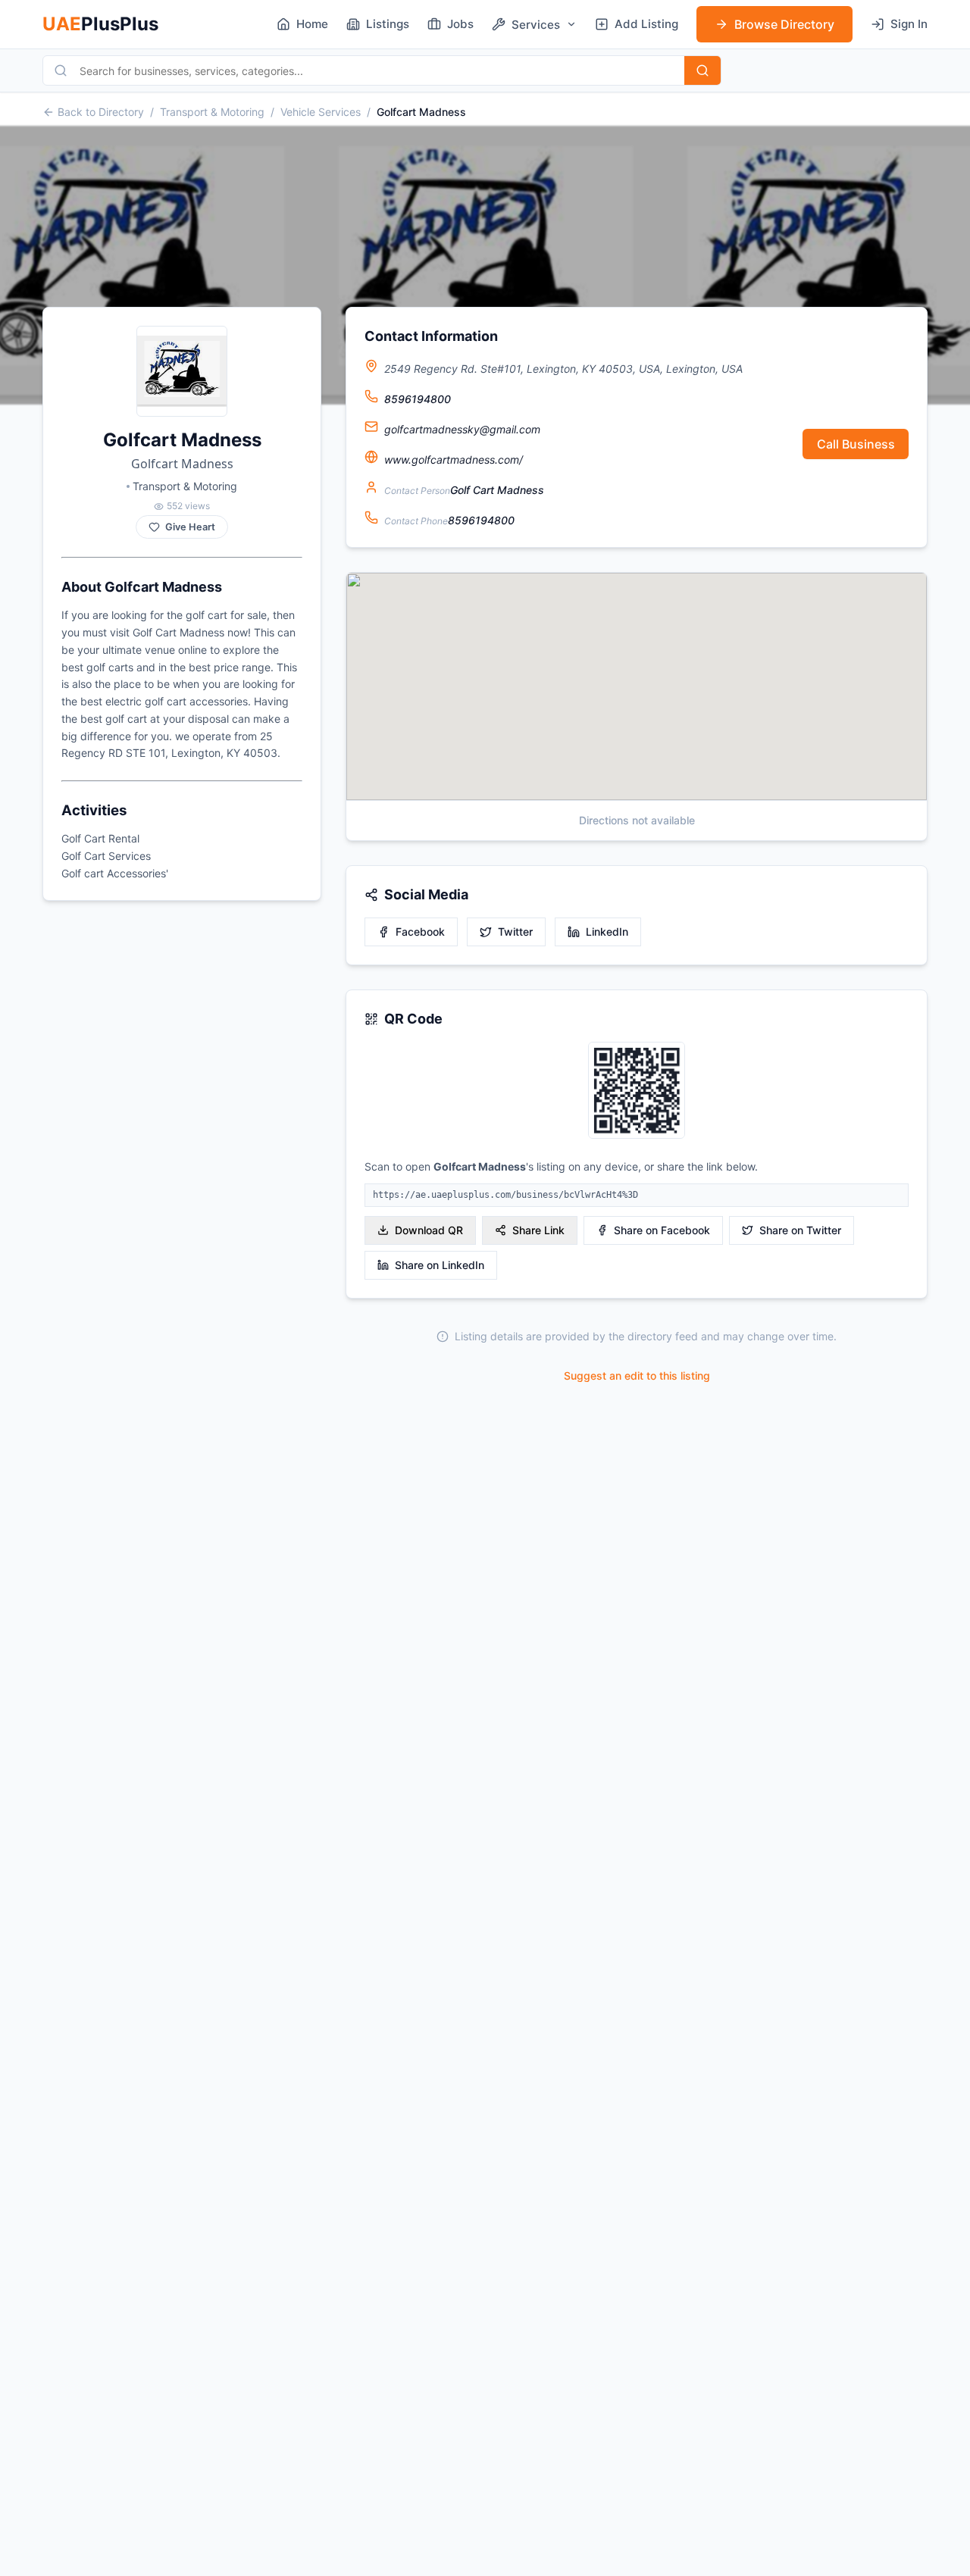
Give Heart (190, 527)
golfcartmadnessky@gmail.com (462, 429)
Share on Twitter (800, 1230)
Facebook (420, 932)
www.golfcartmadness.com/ (454, 460)
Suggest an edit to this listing (637, 1376)
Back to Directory (101, 112)
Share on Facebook (662, 1230)
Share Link (538, 1230)
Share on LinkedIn (440, 1265)
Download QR (429, 1230)
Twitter (515, 932)
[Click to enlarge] (637, 1091)
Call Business (856, 444)
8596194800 (418, 399)
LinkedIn (607, 932)
